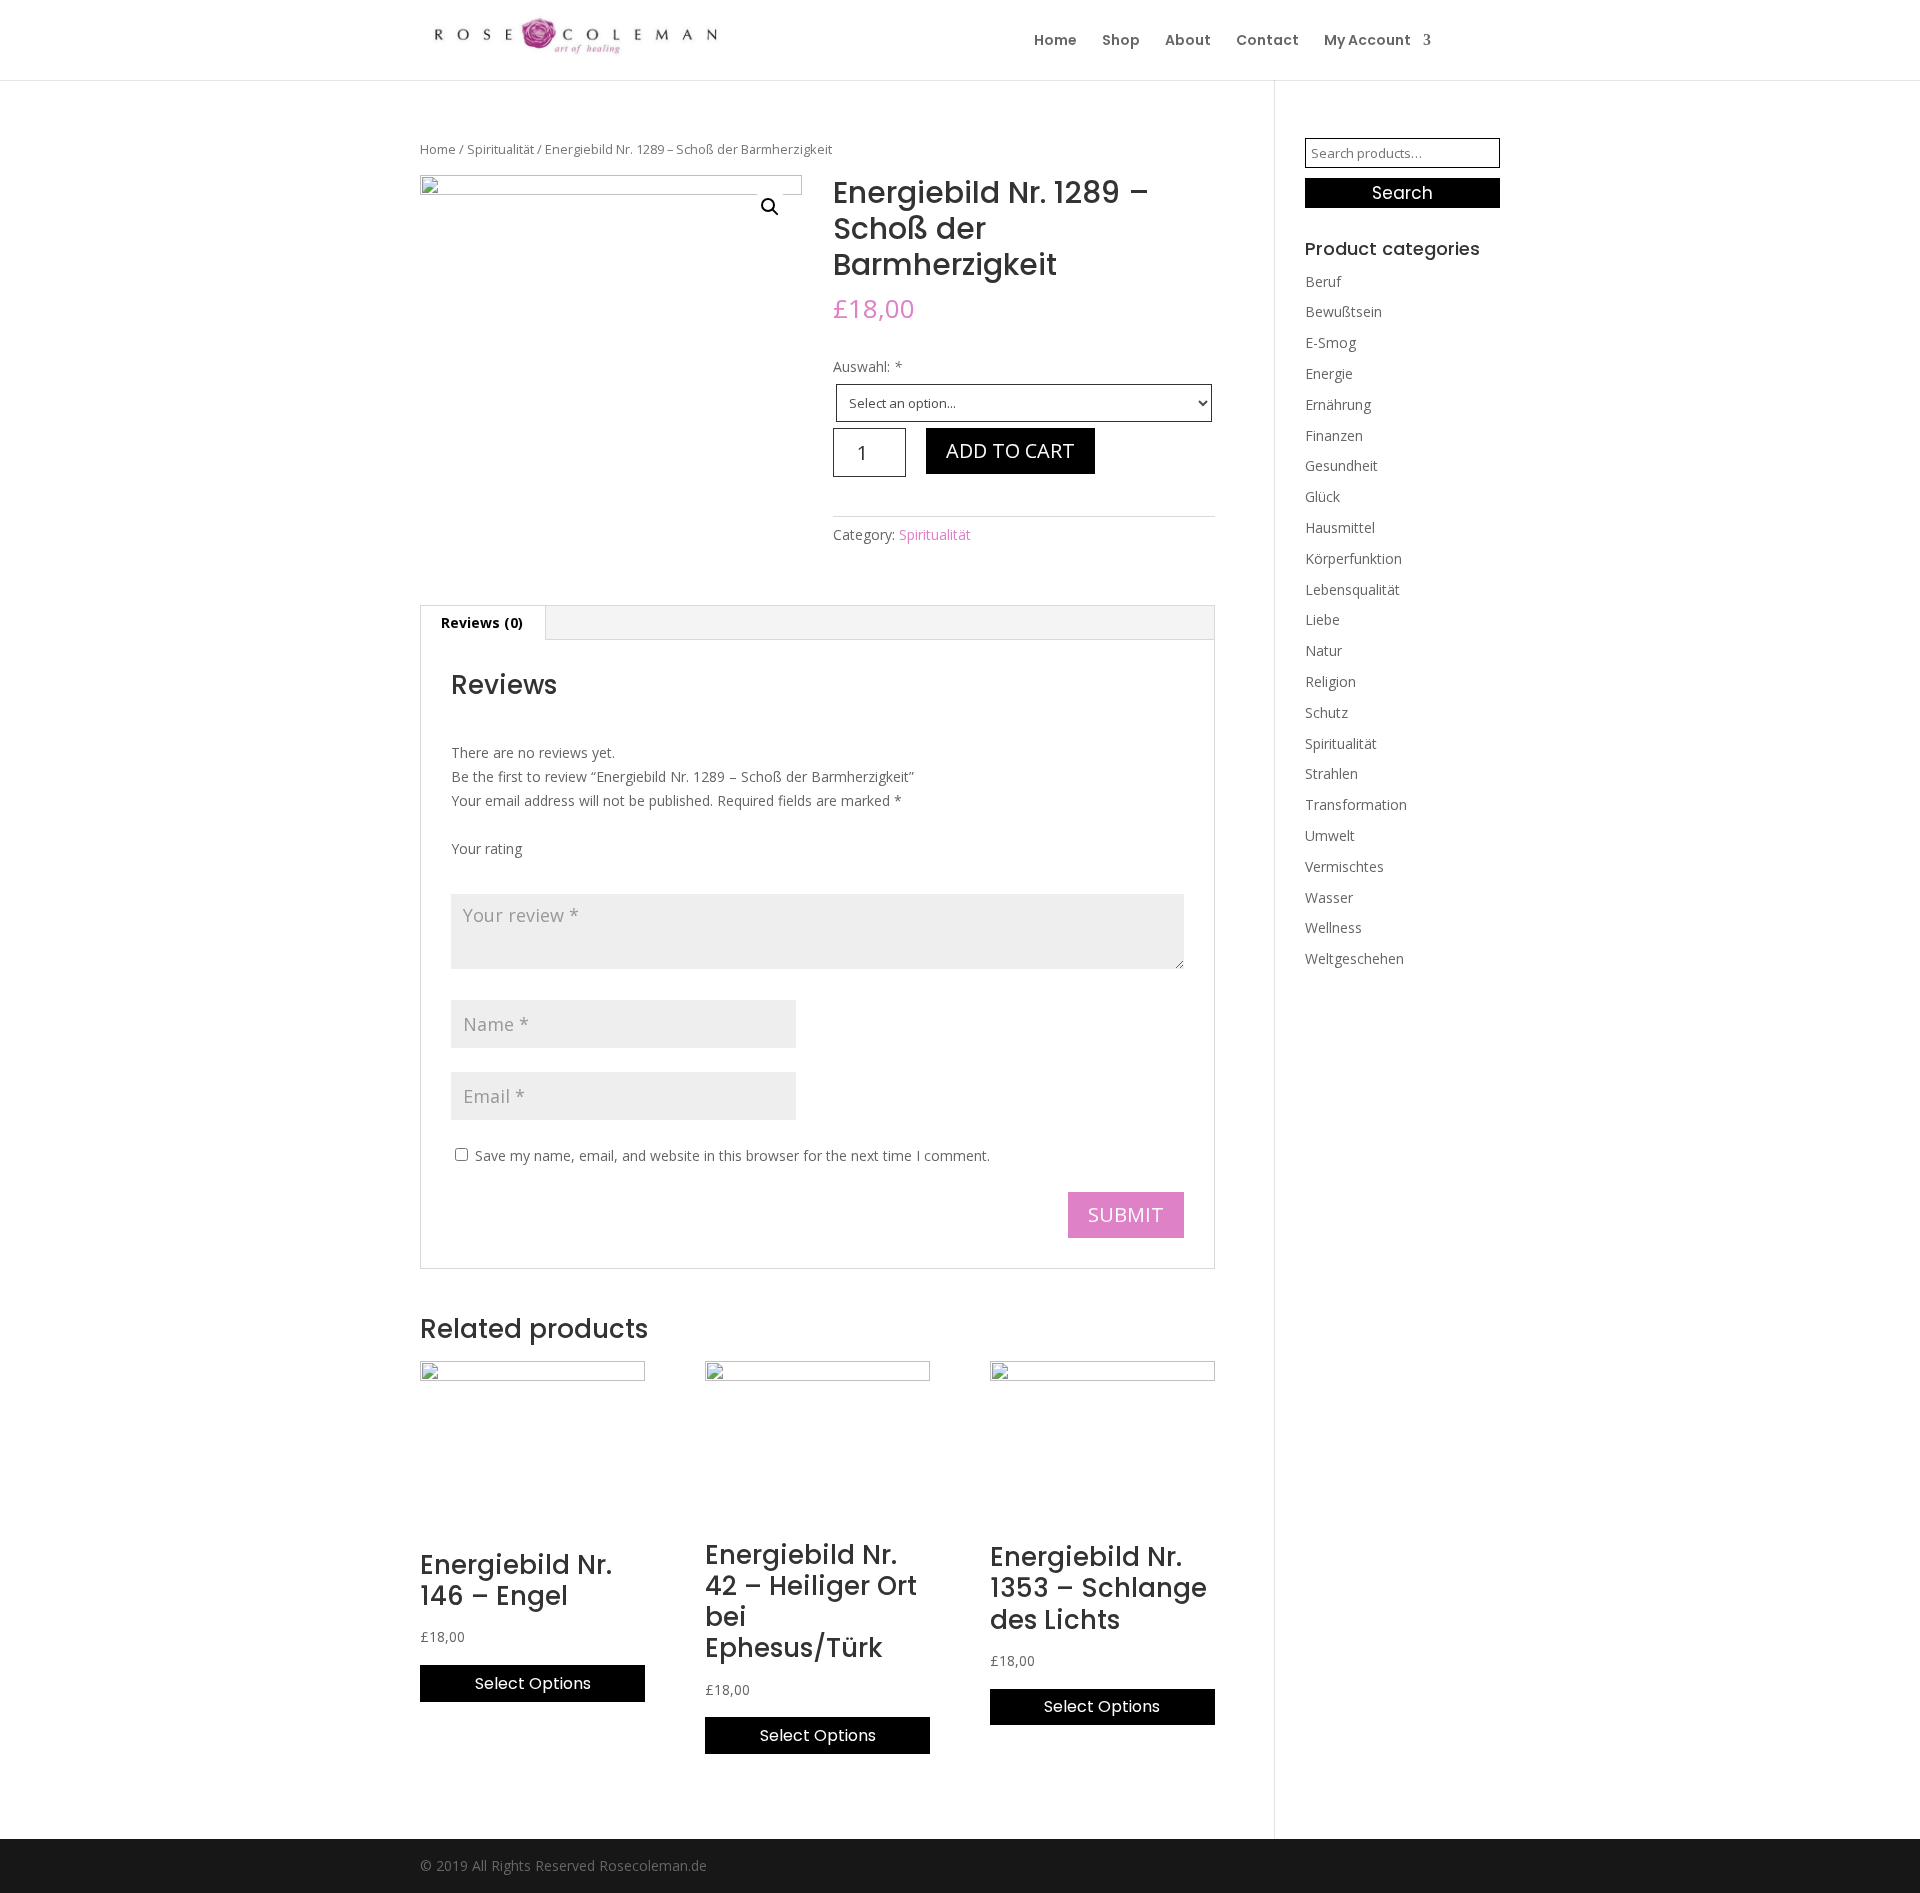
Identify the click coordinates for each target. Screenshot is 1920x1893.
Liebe (1322, 619)
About (1188, 41)
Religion (1330, 681)
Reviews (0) (482, 622)
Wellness (1333, 927)
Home (1055, 41)
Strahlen (1331, 773)
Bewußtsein (1343, 311)
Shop (1121, 41)
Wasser (1329, 897)
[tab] (482, 623)
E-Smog (1330, 342)
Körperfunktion (1353, 558)
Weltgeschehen (1354, 958)
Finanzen (1334, 435)
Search (1402, 193)
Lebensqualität (1352, 589)
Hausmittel (1340, 527)
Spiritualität (500, 149)
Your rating (486, 848)
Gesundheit (1341, 465)
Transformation (1356, 804)
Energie (1329, 373)
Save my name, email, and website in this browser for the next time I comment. (732, 1155)
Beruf (1323, 281)
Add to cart (1010, 450)
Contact (1267, 41)
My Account (1367, 41)
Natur (1323, 650)
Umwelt (1330, 835)
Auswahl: (867, 366)
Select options (533, 1683)
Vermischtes (1344, 866)
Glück (1322, 496)
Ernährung (1338, 404)
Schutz (1326, 712)
